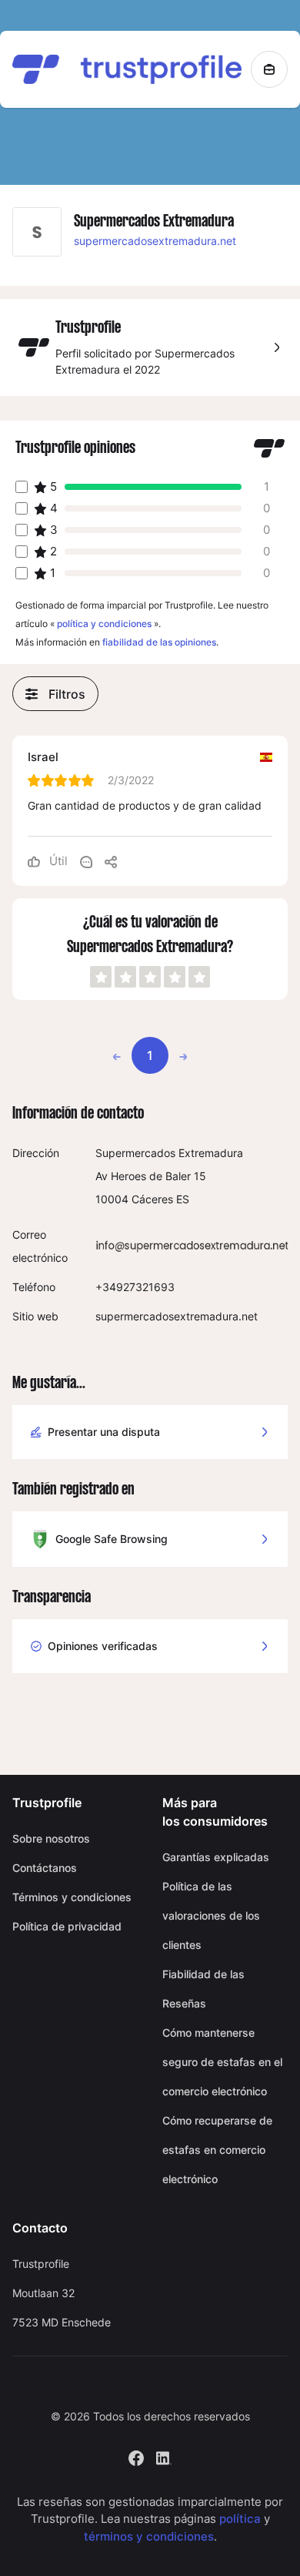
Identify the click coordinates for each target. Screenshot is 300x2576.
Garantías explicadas (216, 1857)
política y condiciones (104, 624)
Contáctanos (45, 1868)
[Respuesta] (86, 861)
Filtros (67, 694)
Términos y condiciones (72, 1897)
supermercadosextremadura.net (155, 241)
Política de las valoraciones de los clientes (211, 1915)
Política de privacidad (67, 1926)
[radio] (101, 977)
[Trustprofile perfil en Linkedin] (164, 2456)
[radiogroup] (150, 977)
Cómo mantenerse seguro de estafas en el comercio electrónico (222, 2062)
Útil (57, 861)
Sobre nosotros (51, 1838)
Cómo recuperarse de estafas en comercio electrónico (217, 2150)
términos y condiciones (149, 2536)
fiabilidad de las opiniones (159, 642)
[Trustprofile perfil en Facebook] (136, 2456)
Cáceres (152, 1199)
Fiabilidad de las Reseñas (203, 1989)
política (240, 2519)
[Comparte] (111, 861)
